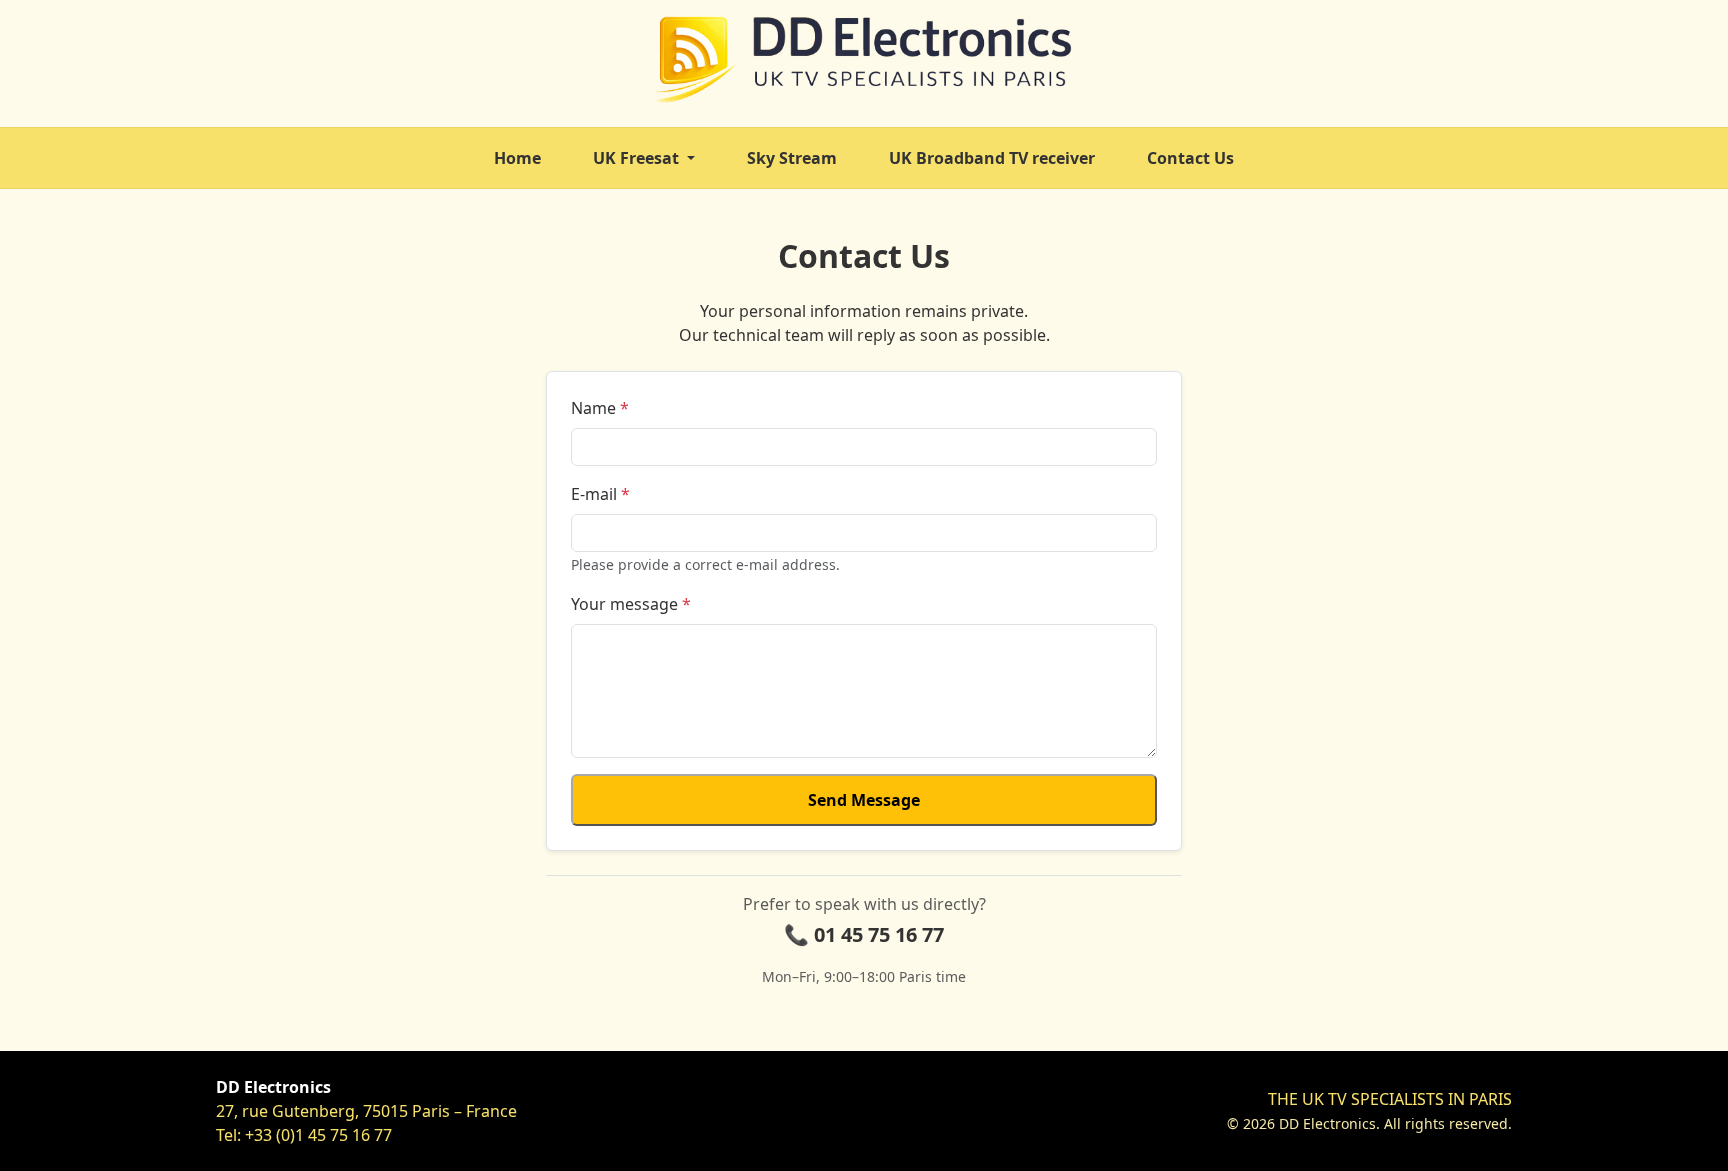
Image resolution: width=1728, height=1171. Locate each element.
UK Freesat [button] (638, 158)
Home (517, 158)
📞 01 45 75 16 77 (864, 934)
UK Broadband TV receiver (992, 158)
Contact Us (1190, 158)
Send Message (864, 800)
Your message (631, 604)
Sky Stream (792, 158)
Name (600, 408)
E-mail (600, 494)
